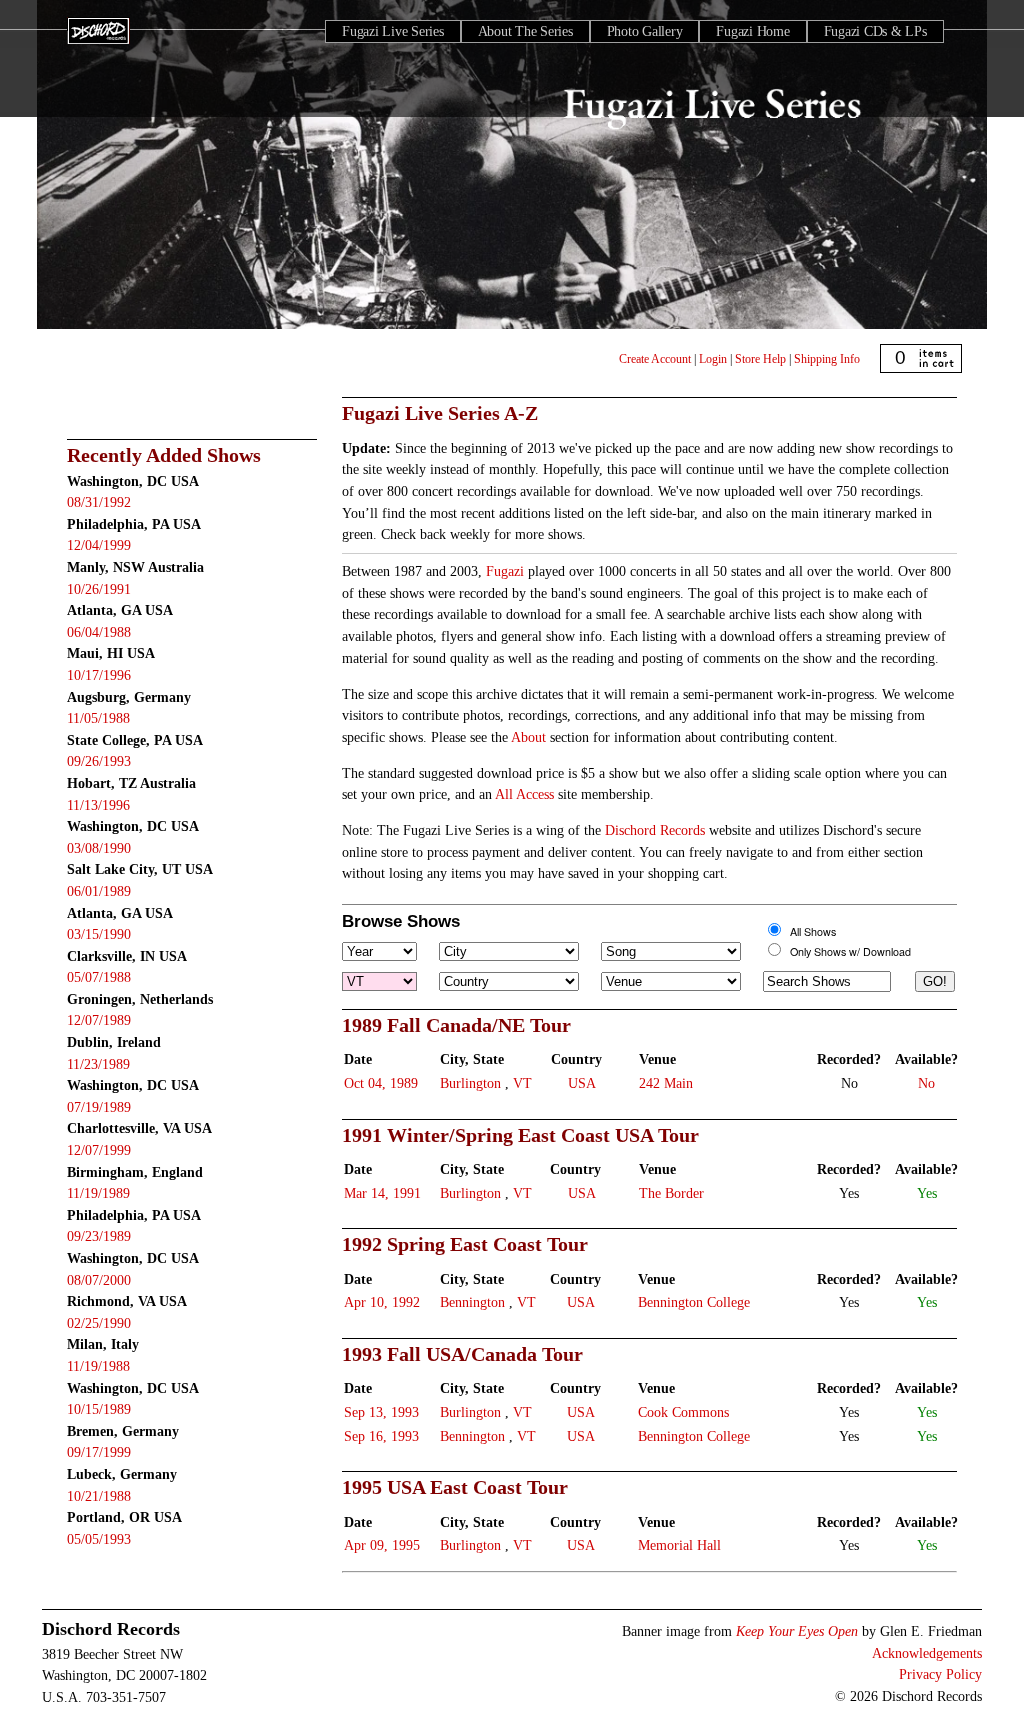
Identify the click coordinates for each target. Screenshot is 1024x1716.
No (926, 1083)
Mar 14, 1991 (382, 1193)
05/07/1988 (99, 977)
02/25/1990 (99, 1323)
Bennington (472, 1302)
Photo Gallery (645, 31)
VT (522, 1083)
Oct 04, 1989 (381, 1083)
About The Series (525, 31)
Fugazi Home (752, 31)
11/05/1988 (98, 718)
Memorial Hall (679, 1545)
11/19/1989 (98, 1193)
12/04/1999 (99, 545)
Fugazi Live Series (393, 31)
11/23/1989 (98, 1064)
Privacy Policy (940, 1674)
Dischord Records (655, 830)
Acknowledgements (927, 1653)
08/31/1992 (99, 502)
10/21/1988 (99, 1496)
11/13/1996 (98, 805)
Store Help (760, 359)
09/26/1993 (99, 761)
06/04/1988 (99, 632)
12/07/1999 (99, 1150)
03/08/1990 (99, 848)
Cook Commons (683, 1412)
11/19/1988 (98, 1366)
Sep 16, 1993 (381, 1436)
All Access (524, 794)
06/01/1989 (99, 891)
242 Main (666, 1083)
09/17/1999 (99, 1452)
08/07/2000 (99, 1280)
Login (713, 359)
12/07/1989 (99, 1020)
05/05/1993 (99, 1539)
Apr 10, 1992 (382, 1302)
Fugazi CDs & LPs (875, 31)
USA (582, 1083)
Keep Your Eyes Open (797, 1631)
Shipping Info (827, 359)
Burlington (470, 1083)
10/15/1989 (99, 1409)
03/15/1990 (99, 934)
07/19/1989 (99, 1107)
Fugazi (505, 571)
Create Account (655, 359)
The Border (671, 1193)
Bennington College (694, 1302)
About (528, 737)
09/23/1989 (99, 1236)
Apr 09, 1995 (382, 1545)
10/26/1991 (99, 589)
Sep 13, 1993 (381, 1412)
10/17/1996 (99, 675)
